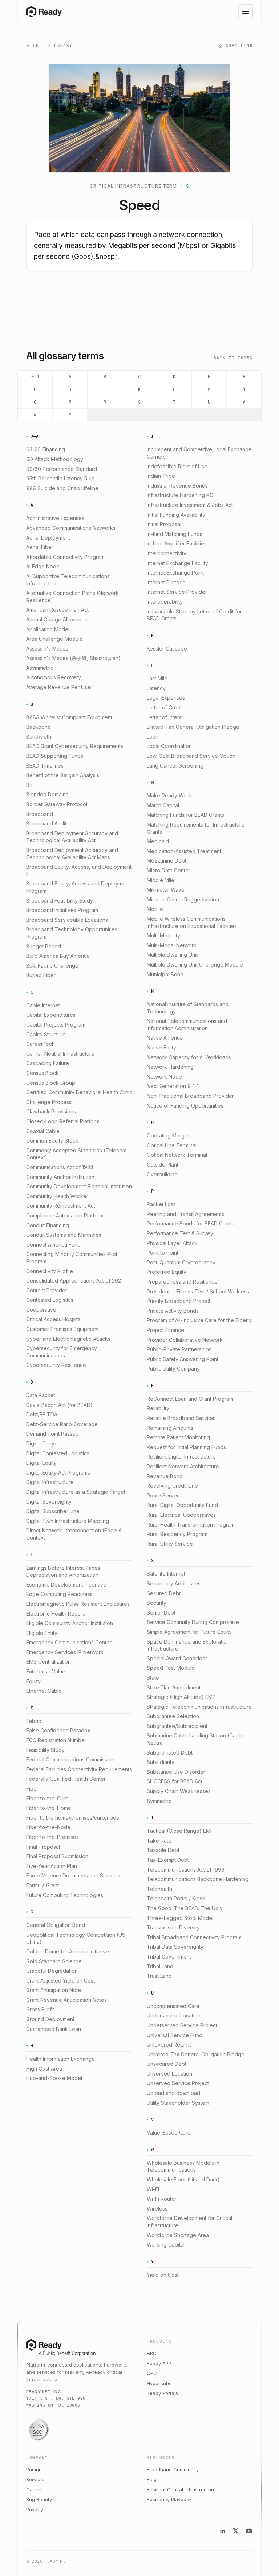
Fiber (32, 1789)
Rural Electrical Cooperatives (181, 1515)
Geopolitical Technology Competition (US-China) (77, 1938)
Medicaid (158, 841)
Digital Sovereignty (49, 1502)
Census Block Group (51, 1083)
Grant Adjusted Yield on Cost (60, 1981)
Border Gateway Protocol (57, 804)
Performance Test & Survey (180, 1233)
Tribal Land (160, 1966)
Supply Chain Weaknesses (179, 1791)
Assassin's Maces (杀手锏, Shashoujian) (73, 658)
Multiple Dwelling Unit (172, 955)
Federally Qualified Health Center (66, 1779)
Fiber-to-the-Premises (52, 1837)
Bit (29, 785)
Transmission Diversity (173, 1927)
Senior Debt (161, 1613)
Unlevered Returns (169, 2045)
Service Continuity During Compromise (193, 1622)
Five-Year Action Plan (52, 1866)
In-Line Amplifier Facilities (177, 543)
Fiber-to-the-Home (49, 1808)
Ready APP (159, 2363)
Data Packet (41, 1395)
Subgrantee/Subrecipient (177, 1726)
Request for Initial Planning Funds (186, 1447)
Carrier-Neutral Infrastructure (60, 1054)
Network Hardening (170, 1067)
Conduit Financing (48, 1225)
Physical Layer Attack (172, 1243)
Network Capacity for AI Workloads (189, 1057)
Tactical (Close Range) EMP (180, 1831)
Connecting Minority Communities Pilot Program (72, 1258)
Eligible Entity (42, 1633)
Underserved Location (174, 2015)
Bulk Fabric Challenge (52, 966)
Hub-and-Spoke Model (54, 2078)
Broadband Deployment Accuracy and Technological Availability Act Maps (72, 854)
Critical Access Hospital (54, 1319)
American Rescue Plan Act (57, 610)
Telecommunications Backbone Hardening (198, 1879)
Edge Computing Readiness (59, 1594)
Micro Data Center (169, 870)
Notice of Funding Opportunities (185, 1106)
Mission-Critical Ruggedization (183, 899)
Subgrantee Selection (173, 1716)
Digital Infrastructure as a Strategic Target (76, 1492)
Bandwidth (39, 737)
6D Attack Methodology (55, 459)
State (153, 1678)
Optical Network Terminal (177, 1155)
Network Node (164, 1077)
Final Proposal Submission (57, 1856)
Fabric (34, 1721)
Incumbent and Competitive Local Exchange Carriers (199, 453)
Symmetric (159, 1801)
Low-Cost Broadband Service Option (191, 756)
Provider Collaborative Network (185, 1340)
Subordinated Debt (170, 1753)
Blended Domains (47, 794)
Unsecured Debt (167, 2064)
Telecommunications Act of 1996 (186, 1870)
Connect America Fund (53, 1245)
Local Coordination (169, 746)
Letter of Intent (164, 717)
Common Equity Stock (52, 1141)
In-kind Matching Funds (175, 534)
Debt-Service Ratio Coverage (62, 1424)
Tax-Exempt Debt (168, 1860)
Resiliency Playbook (169, 2499)
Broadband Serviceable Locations (67, 920)
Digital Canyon (43, 1443)
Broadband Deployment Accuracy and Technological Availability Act (72, 837)
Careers (35, 2489)
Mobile (155, 909)
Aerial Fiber (40, 547)
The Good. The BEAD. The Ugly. (185, 1908)
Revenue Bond (165, 1476)
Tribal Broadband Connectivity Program (194, 1937)
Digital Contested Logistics (58, 1453)
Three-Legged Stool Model (180, 1918)
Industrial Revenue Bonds (177, 486)
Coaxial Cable (43, 1131)
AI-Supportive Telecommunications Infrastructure (68, 580)
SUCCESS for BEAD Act (175, 1781)
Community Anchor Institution (60, 1177)
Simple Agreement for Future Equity (189, 1632)
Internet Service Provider (177, 592)
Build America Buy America (58, 956)
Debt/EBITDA (42, 1414)
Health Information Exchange (60, 2059)
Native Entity (161, 1047)
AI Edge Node (43, 566)
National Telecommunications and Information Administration (187, 1025)
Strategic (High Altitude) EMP (181, 1697)
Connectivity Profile (50, 1271)
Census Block (43, 1073)
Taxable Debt (163, 1850)
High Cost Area (44, 2069)
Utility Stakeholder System (178, 2103)
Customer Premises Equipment (62, 1329)
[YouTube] (249, 2531)
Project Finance (165, 1330)
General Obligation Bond (56, 1925)
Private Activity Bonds (173, 1311)
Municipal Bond (165, 974)
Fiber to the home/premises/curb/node (73, 1818)
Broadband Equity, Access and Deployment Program (78, 887)
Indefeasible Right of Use (177, 466)
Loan (153, 737)
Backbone (39, 727)
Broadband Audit (46, 823)
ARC (152, 2353)
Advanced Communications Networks (71, 528)
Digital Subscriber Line (53, 1511)
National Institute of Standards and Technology (188, 1008)
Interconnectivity (167, 553)
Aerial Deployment (48, 538)
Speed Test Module (171, 1668)
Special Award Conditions (177, 1658)
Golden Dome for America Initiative (68, 1951)
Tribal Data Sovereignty (175, 1947)
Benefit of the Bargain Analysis (63, 775)
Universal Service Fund (175, 2035)
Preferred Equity (167, 1272)
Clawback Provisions (51, 1111)
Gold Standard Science (54, 1961)
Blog (152, 2479)
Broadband (40, 814)
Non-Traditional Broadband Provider (190, 1096)
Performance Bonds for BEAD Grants (191, 1223)
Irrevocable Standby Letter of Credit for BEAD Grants (194, 615)
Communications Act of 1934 (60, 1167)
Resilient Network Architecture (183, 1466)
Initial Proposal (164, 524)
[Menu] (246, 12)
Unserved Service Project (178, 2083)
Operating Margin (168, 1135)
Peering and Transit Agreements (185, 1214)
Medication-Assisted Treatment (184, 851)
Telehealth (159, 1889)
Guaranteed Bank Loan (54, 2029)
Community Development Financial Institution (79, 1186)
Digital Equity (41, 1463)
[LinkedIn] (223, 2531)
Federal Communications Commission (70, 1759)
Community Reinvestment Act (61, 1206)
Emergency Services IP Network (65, 1652)
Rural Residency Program (177, 1534)
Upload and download (173, 2093)
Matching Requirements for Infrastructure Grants (196, 828)
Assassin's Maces (47, 649)
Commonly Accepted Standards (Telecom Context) (76, 1154)
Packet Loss (161, 1204)
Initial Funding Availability (176, 515)
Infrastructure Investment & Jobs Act (190, 505)
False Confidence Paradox (58, 1730)
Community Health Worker (57, 1196)
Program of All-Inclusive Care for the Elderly (199, 1320)
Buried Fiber (41, 975)
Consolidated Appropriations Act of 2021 (74, 1281)
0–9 (35, 377)
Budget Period (44, 946)
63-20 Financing (46, 449)
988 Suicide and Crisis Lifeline (62, 488)
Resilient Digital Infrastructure (181, 1457)
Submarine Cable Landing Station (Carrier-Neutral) (197, 1739)
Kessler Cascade (167, 649)
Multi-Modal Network (172, 945)
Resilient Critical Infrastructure (181, 2489)
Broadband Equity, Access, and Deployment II (79, 870)
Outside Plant (163, 1165)
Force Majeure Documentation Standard (74, 1875)
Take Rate (159, 1841)
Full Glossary (53, 46)
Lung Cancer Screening (175, 766)
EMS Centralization (48, 1662)
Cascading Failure (48, 1063)
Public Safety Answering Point (183, 1359)
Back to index (233, 358)
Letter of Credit (165, 707)
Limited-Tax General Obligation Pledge (193, 727)
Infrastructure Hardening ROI (181, 495)
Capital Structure (46, 1034)
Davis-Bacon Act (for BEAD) (59, 1405)
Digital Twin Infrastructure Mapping (68, 1521)
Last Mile (157, 678)
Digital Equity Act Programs (58, 1473)
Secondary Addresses (174, 1583)
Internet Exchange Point (175, 573)
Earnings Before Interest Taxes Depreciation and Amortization (63, 1571)
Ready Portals (162, 2393)
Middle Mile (161, 880)
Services (36, 2479)
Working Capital (166, 2245)
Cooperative (41, 1310)
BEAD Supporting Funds (55, 756)
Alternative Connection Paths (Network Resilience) (72, 597)
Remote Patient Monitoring (178, 1437)
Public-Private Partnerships (179, 1349)
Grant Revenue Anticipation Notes (66, 2000)
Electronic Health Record (56, 1614)
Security (157, 1603)
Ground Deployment (50, 2019)
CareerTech (41, 1044)
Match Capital (163, 805)
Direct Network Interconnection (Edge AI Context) (74, 1534)
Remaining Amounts (170, 1428)
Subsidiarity (161, 1762)
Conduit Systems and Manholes (64, 1235)
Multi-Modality (163, 935)
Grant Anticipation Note (54, 1990)
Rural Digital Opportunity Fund (182, 1505)
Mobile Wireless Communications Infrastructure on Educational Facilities (192, 922)
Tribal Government (169, 1957)
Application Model (48, 629)
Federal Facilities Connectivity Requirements (79, 1769)
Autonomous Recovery (54, 677)
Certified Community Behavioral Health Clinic (79, 1092)
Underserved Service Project (182, 2025)
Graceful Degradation (52, 1971)
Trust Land (159, 1976)
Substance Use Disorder (176, 1772)
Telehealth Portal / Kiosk (176, 1898)
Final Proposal (43, 1847)
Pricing (34, 2469)
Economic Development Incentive (66, 1585)
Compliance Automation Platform (65, 1215)
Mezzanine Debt (167, 861)
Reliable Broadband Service (181, 1418)
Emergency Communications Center (69, 1642)
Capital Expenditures (51, 1015)
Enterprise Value (46, 1671)
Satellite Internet (166, 1574)
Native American (166, 1038)
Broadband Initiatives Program (62, 910)
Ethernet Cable (44, 1691)
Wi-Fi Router (162, 2199)
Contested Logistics (50, 1300)
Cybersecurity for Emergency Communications (62, 1352)
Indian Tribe (161, 476)
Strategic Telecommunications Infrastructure (199, 1707)
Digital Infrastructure (50, 1482)
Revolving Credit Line (172, 1486)
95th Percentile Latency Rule (60, 478)
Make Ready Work (169, 795)
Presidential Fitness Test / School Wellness (198, 1291)
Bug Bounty (39, 2499)
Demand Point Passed (52, 1434)
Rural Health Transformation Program (191, 1525)
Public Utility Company (173, 1369)
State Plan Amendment (174, 1687)
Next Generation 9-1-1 (173, 1086)
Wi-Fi (153, 2189)
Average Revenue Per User (59, 687)
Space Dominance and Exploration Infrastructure (188, 1645)
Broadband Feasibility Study (60, 901)
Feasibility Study (45, 1750)
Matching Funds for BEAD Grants (185, 815)
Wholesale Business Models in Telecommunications (183, 2166)
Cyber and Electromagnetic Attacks (68, 1339)
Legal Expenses (166, 698)
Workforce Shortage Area (178, 2235)
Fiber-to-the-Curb (47, 1798)
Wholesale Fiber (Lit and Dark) (183, 2179)
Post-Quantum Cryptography (181, 1262)
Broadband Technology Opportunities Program (72, 933)
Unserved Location (169, 2074)
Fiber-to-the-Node (48, 1827)
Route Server (163, 1495)
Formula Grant (43, 1885)
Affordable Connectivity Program (65, 557)
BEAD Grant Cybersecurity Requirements (75, 746)
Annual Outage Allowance (57, 619)
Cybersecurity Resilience (56, 1365)
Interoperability (165, 602)
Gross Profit (40, 2009)
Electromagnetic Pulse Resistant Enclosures (78, 1604)
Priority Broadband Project (179, 1301)
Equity (33, 1681)
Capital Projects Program (56, 1025)
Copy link (239, 46)
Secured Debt (164, 1593)
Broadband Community (173, 2469)
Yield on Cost (163, 2275)
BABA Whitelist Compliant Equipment (69, 717)
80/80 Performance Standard (62, 469)
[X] (236, 2531)
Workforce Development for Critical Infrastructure (189, 2222)
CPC (152, 2373)
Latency (156, 688)
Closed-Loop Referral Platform (63, 1121)
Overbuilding (162, 1174)
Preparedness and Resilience (182, 1282)
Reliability (158, 1408)
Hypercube (159, 2383)
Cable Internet (43, 1005)
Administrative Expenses (55, 518)
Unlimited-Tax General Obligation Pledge (196, 2054)
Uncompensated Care (173, 2006)
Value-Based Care (169, 2133)
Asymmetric (40, 668)
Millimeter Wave (166, 890)
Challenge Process (49, 1102)
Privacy (35, 2509)
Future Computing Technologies (65, 1895)
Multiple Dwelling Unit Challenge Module (195, 965)
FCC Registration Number (56, 1740)
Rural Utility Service (170, 1544)
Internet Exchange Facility (177, 563)
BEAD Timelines (45, 766)
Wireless (157, 2209)
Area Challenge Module (54, 639)
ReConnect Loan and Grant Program (190, 1399)
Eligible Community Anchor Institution (70, 1623)
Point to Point (163, 1253)
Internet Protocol (167, 582)
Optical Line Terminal (172, 1145)
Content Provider (47, 1290)
